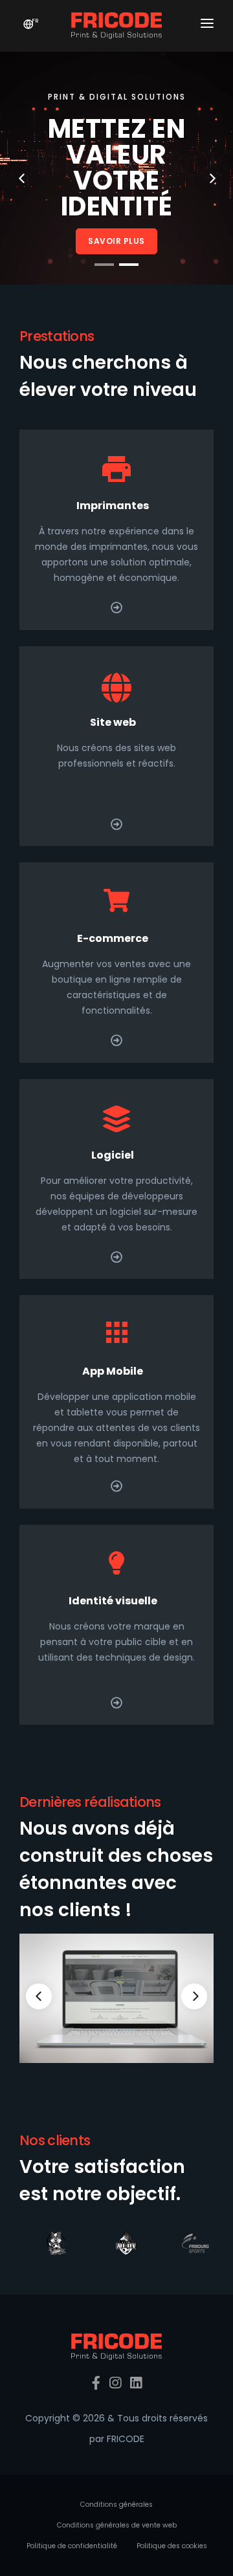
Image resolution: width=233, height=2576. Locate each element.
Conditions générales (116, 2505)
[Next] (194, 1996)
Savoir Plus (116, 241)
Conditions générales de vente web (117, 2525)
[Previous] (39, 1996)
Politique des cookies (172, 2546)
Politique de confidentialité (72, 2546)
